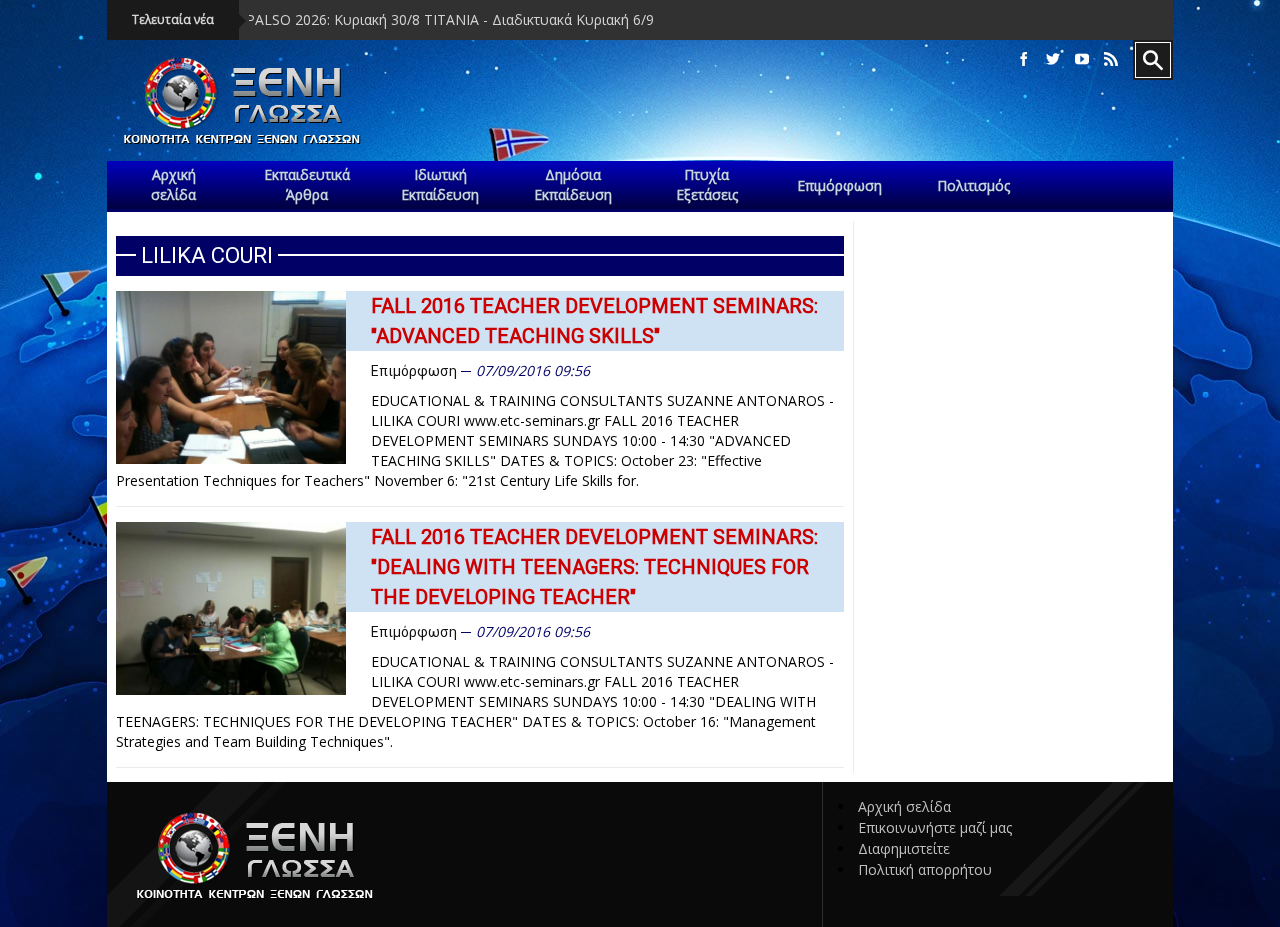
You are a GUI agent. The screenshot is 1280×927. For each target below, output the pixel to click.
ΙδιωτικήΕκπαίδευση (440, 184)
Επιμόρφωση (414, 371)
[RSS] (1111, 59)
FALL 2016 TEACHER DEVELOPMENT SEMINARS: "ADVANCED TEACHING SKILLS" (594, 321)
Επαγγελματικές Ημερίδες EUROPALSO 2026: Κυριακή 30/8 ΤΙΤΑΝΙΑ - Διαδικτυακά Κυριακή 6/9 (307, 19)
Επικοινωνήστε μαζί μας (935, 827)
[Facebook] (1024, 59)
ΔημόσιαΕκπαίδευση (573, 184)
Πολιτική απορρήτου (925, 869)
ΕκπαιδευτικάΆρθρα (307, 184)
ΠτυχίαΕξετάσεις (707, 184)
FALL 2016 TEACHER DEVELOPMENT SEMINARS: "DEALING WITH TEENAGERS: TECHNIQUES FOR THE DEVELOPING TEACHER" (594, 567)
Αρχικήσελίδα (173, 184)
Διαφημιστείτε (904, 848)
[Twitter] (1053, 59)
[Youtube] (1082, 59)
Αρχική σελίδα (904, 806)
